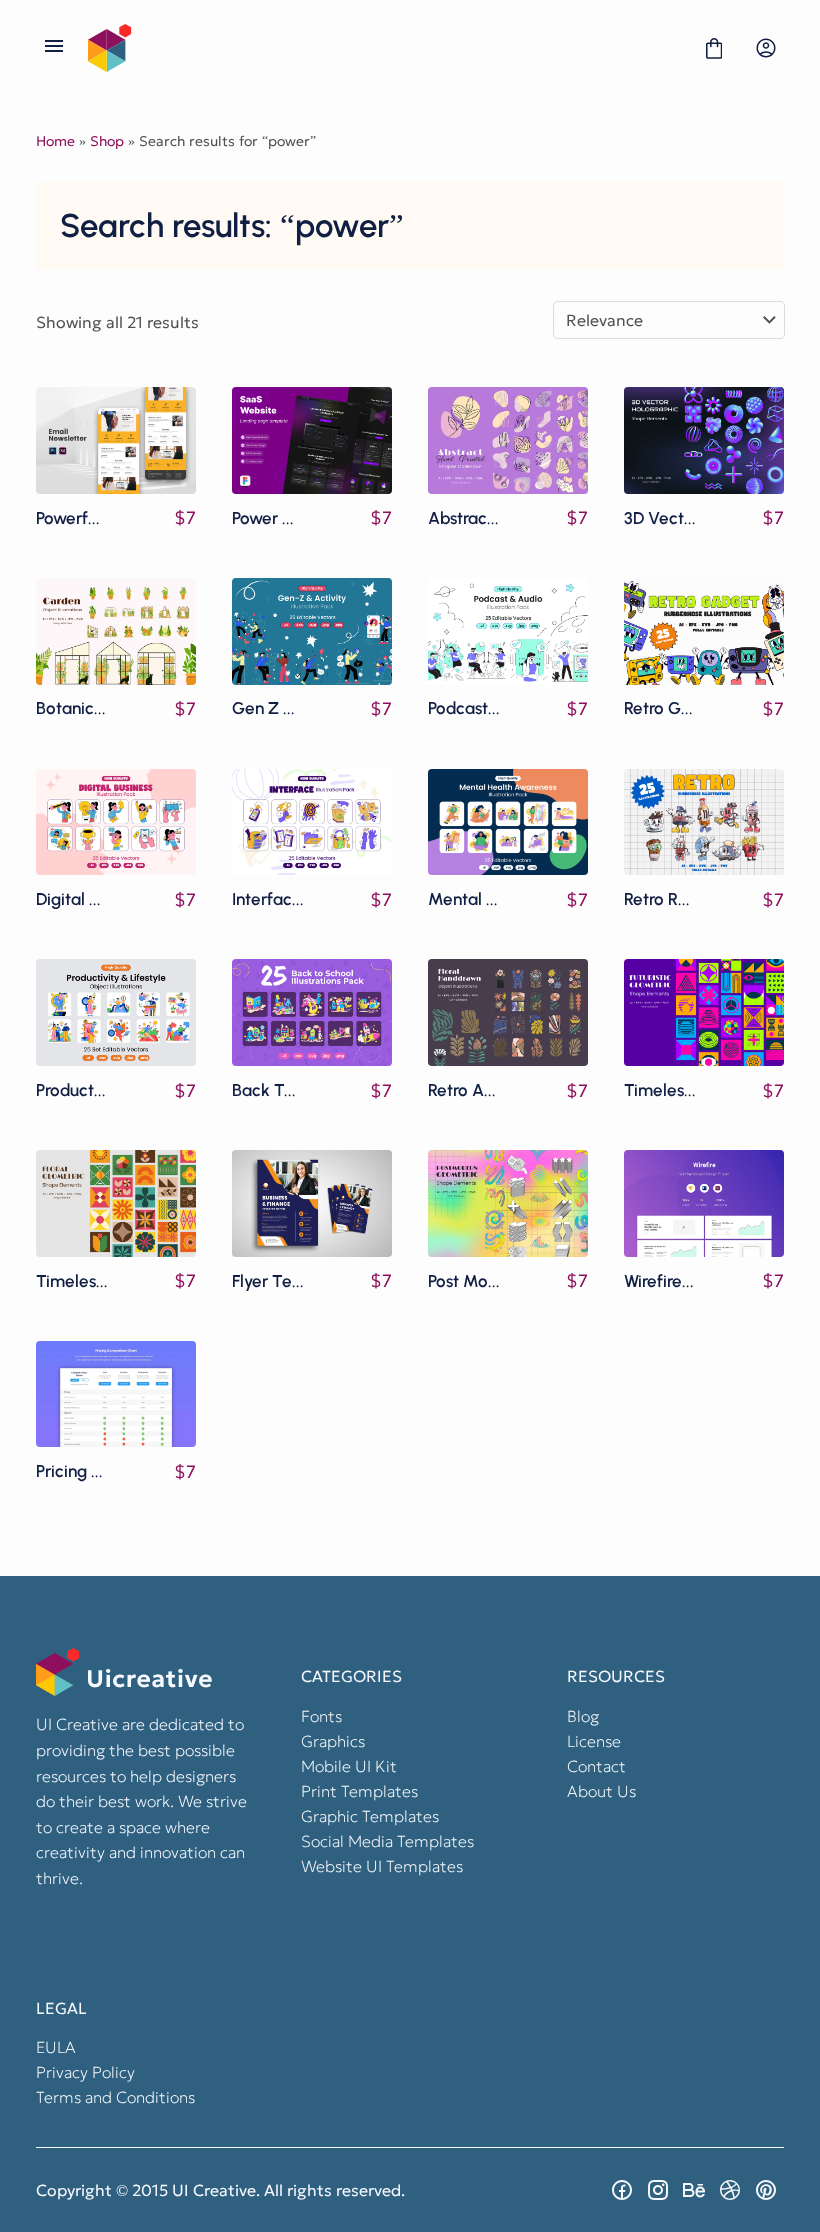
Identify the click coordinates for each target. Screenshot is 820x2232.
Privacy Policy (85, 2072)
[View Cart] (714, 48)
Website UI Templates (382, 1866)
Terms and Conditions (115, 2097)
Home (55, 141)
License (594, 1741)
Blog (583, 1716)
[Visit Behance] (694, 2190)
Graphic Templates (370, 1816)
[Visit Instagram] (658, 2190)
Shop (107, 141)
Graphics (333, 1741)
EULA (56, 2047)
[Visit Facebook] (622, 2190)
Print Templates (359, 1791)
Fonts (321, 1716)
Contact (596, 1766)
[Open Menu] (54, 48)
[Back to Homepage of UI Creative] (384, 48)
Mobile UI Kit (349, 1766)
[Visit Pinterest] (766, 2190)
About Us (601, 1791)
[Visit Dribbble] (730, 2190)
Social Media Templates (387, 1841)
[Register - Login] (766, 48)
